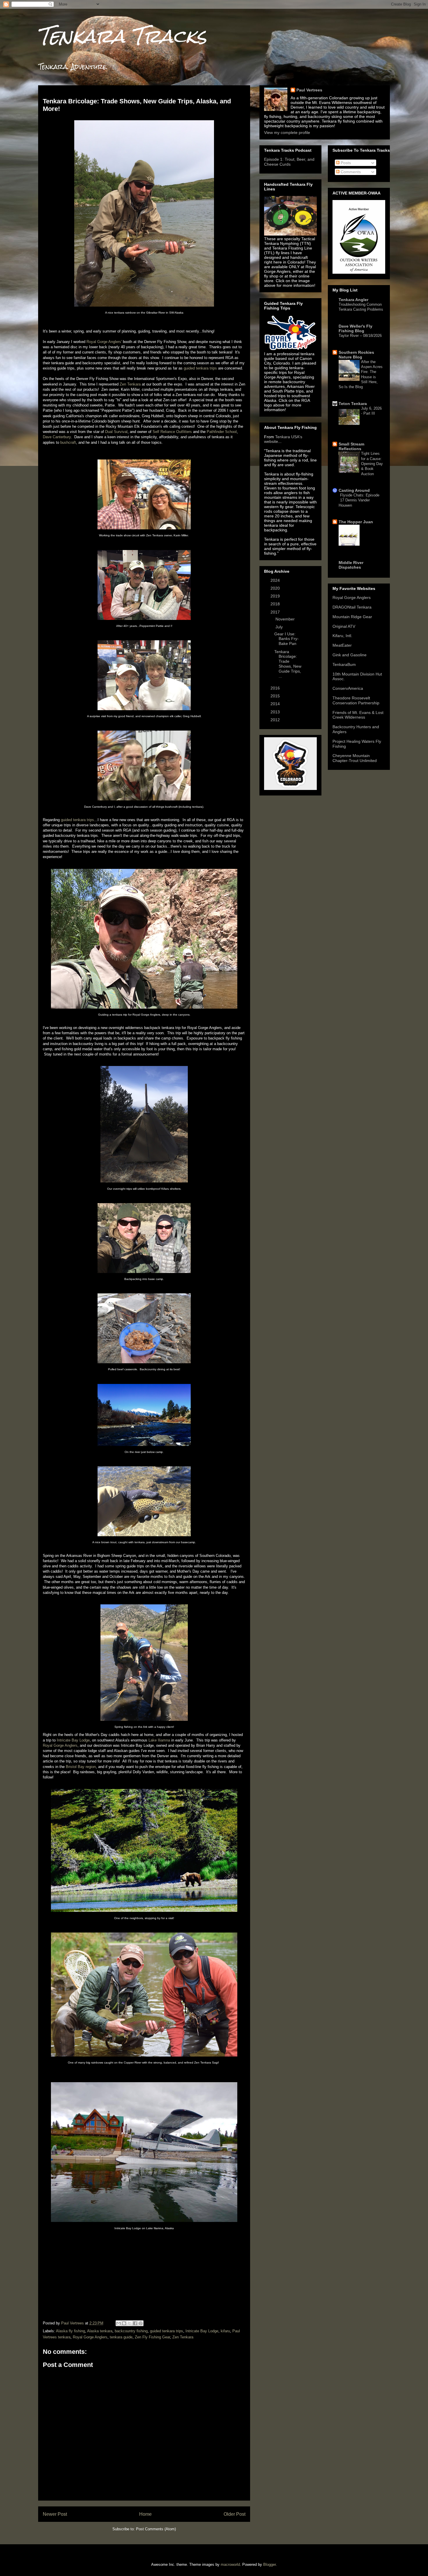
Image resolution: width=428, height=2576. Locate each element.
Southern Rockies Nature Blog (356, 355)
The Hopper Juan (356, 522)
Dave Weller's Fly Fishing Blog (356, 328)
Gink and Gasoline (350, 655)
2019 (276, 596)
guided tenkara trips (200, 368)
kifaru (225, 2331)
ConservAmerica (348, 688)
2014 (276, 704)
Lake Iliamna (159, 1740)
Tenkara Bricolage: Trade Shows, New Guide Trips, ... (288, 664)
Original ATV (344, 626)
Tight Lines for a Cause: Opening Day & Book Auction (372, 464)
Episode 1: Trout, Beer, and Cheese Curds (289, 162)
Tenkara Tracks (122, 36)
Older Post (235, 2514)
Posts (345, 163)
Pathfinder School (222, 432)
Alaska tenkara (100, 2331)
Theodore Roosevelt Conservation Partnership (356, 700)
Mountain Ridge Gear (352, 617)
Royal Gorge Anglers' (104, 342)
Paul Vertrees (309, 90)
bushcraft (68, 442)
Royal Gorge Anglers (60, 1745)
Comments (350, 172)
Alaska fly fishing (70, 2331)
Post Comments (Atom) (156, 2529)
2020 (276, 588)
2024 (276, 580)
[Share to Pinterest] (141, 2323)
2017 (276, 612)
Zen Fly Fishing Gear (152, 2337)
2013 (276, 712)
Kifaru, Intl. (342, 636)
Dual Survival (116, 432)
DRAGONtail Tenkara (352, 607)
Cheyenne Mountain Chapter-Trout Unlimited (355, 758)
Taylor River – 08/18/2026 (360, 336)
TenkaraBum (344, 664)
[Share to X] (130, 2323)
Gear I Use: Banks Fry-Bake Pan (286, 639)
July (280, 627)
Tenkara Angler (353, 300)
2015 (276, 696)
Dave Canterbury (57, 437)
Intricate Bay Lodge (73, 1740)
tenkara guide (121, 2337)
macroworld (230, 2564)
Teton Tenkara (353, 404)
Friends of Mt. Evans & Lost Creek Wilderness (358, 715)
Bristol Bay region (81, 1767)
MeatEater (342, 645)
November (286, 619)
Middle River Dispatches (351, 565)
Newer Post (55, 2514)
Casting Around (354, 490)
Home (145, 2514)
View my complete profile (287, 132)
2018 (276, 604)
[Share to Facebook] (135, 2323)
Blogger (269, 2564)
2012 (276, 720)
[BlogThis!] (124, 2323)
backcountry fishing (131, 2331)
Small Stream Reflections (351, 446)
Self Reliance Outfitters (172, 432)
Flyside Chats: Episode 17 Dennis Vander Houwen (359, 500)
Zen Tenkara (130, 384)
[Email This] (119, 2323)
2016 (276, 688)
